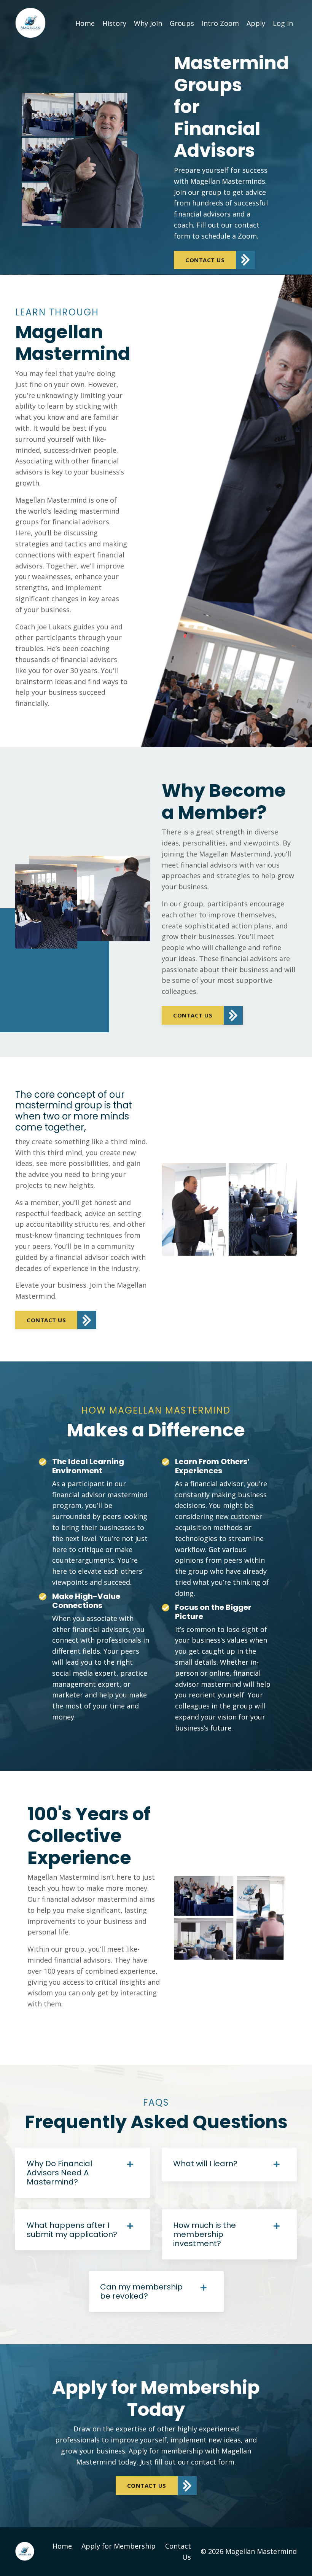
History (114, 23)
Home (85, 23)
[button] (214, 260)
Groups (182, 23)
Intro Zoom (220, 23)
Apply (256, 23)
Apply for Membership (119, 2546)
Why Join (148, 23)
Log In (283, 23)
